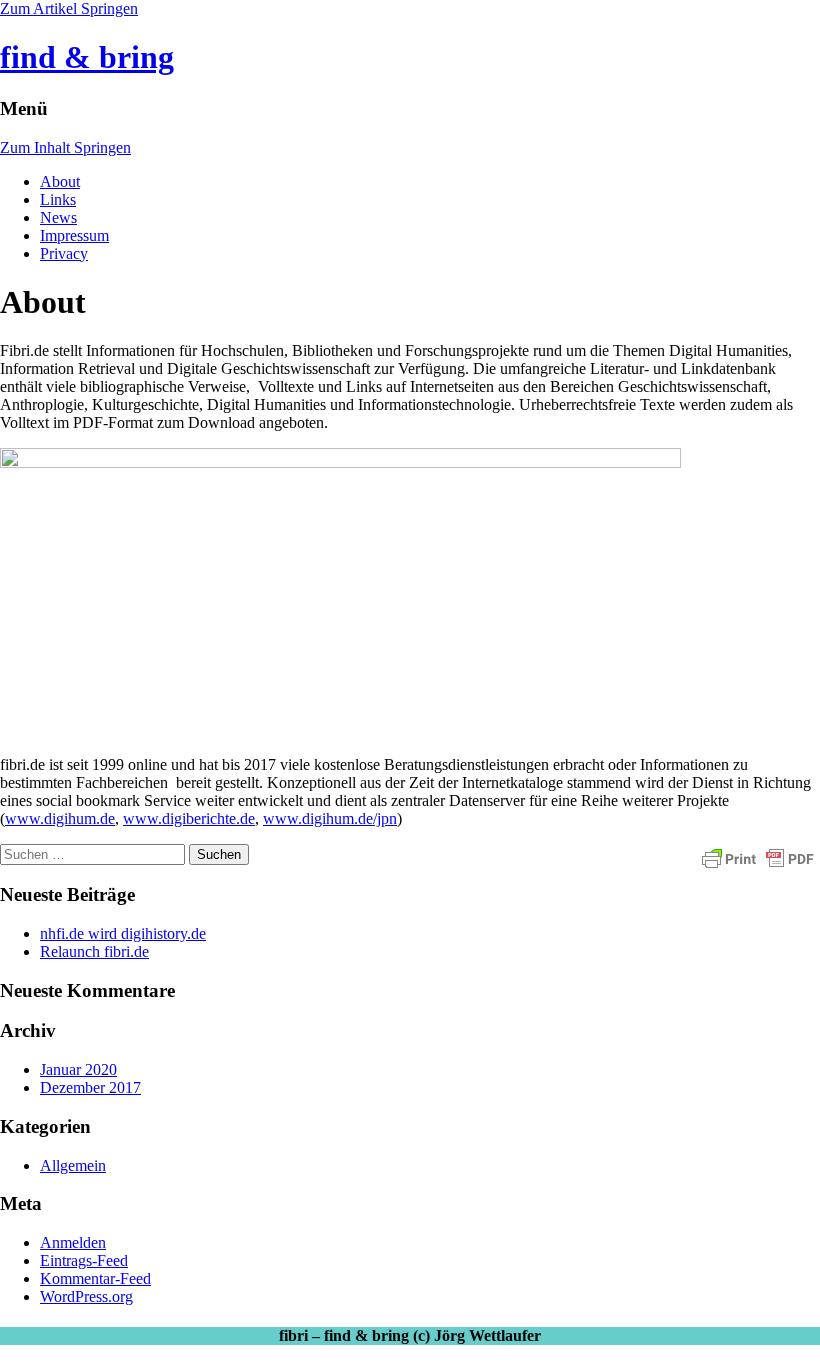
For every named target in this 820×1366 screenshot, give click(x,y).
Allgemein (73, 1165)
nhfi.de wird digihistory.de (123, 933)
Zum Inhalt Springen (65, 147)
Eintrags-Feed (84, 1260)
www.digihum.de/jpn (330, 818)
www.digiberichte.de (189, 818)
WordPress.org (86, 1296)
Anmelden (73, 1242)
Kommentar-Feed (95, 1278)
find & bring (87, 57)
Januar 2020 (78, 1069)
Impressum (74, 235)
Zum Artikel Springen (69, 8)
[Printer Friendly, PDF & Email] (758, 858)
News (58, 217)
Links (58, 199)
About (60, 181)
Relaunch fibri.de (94, 951)
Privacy (64, 253)
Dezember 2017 (90, 1087)
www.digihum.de (60, 818)
